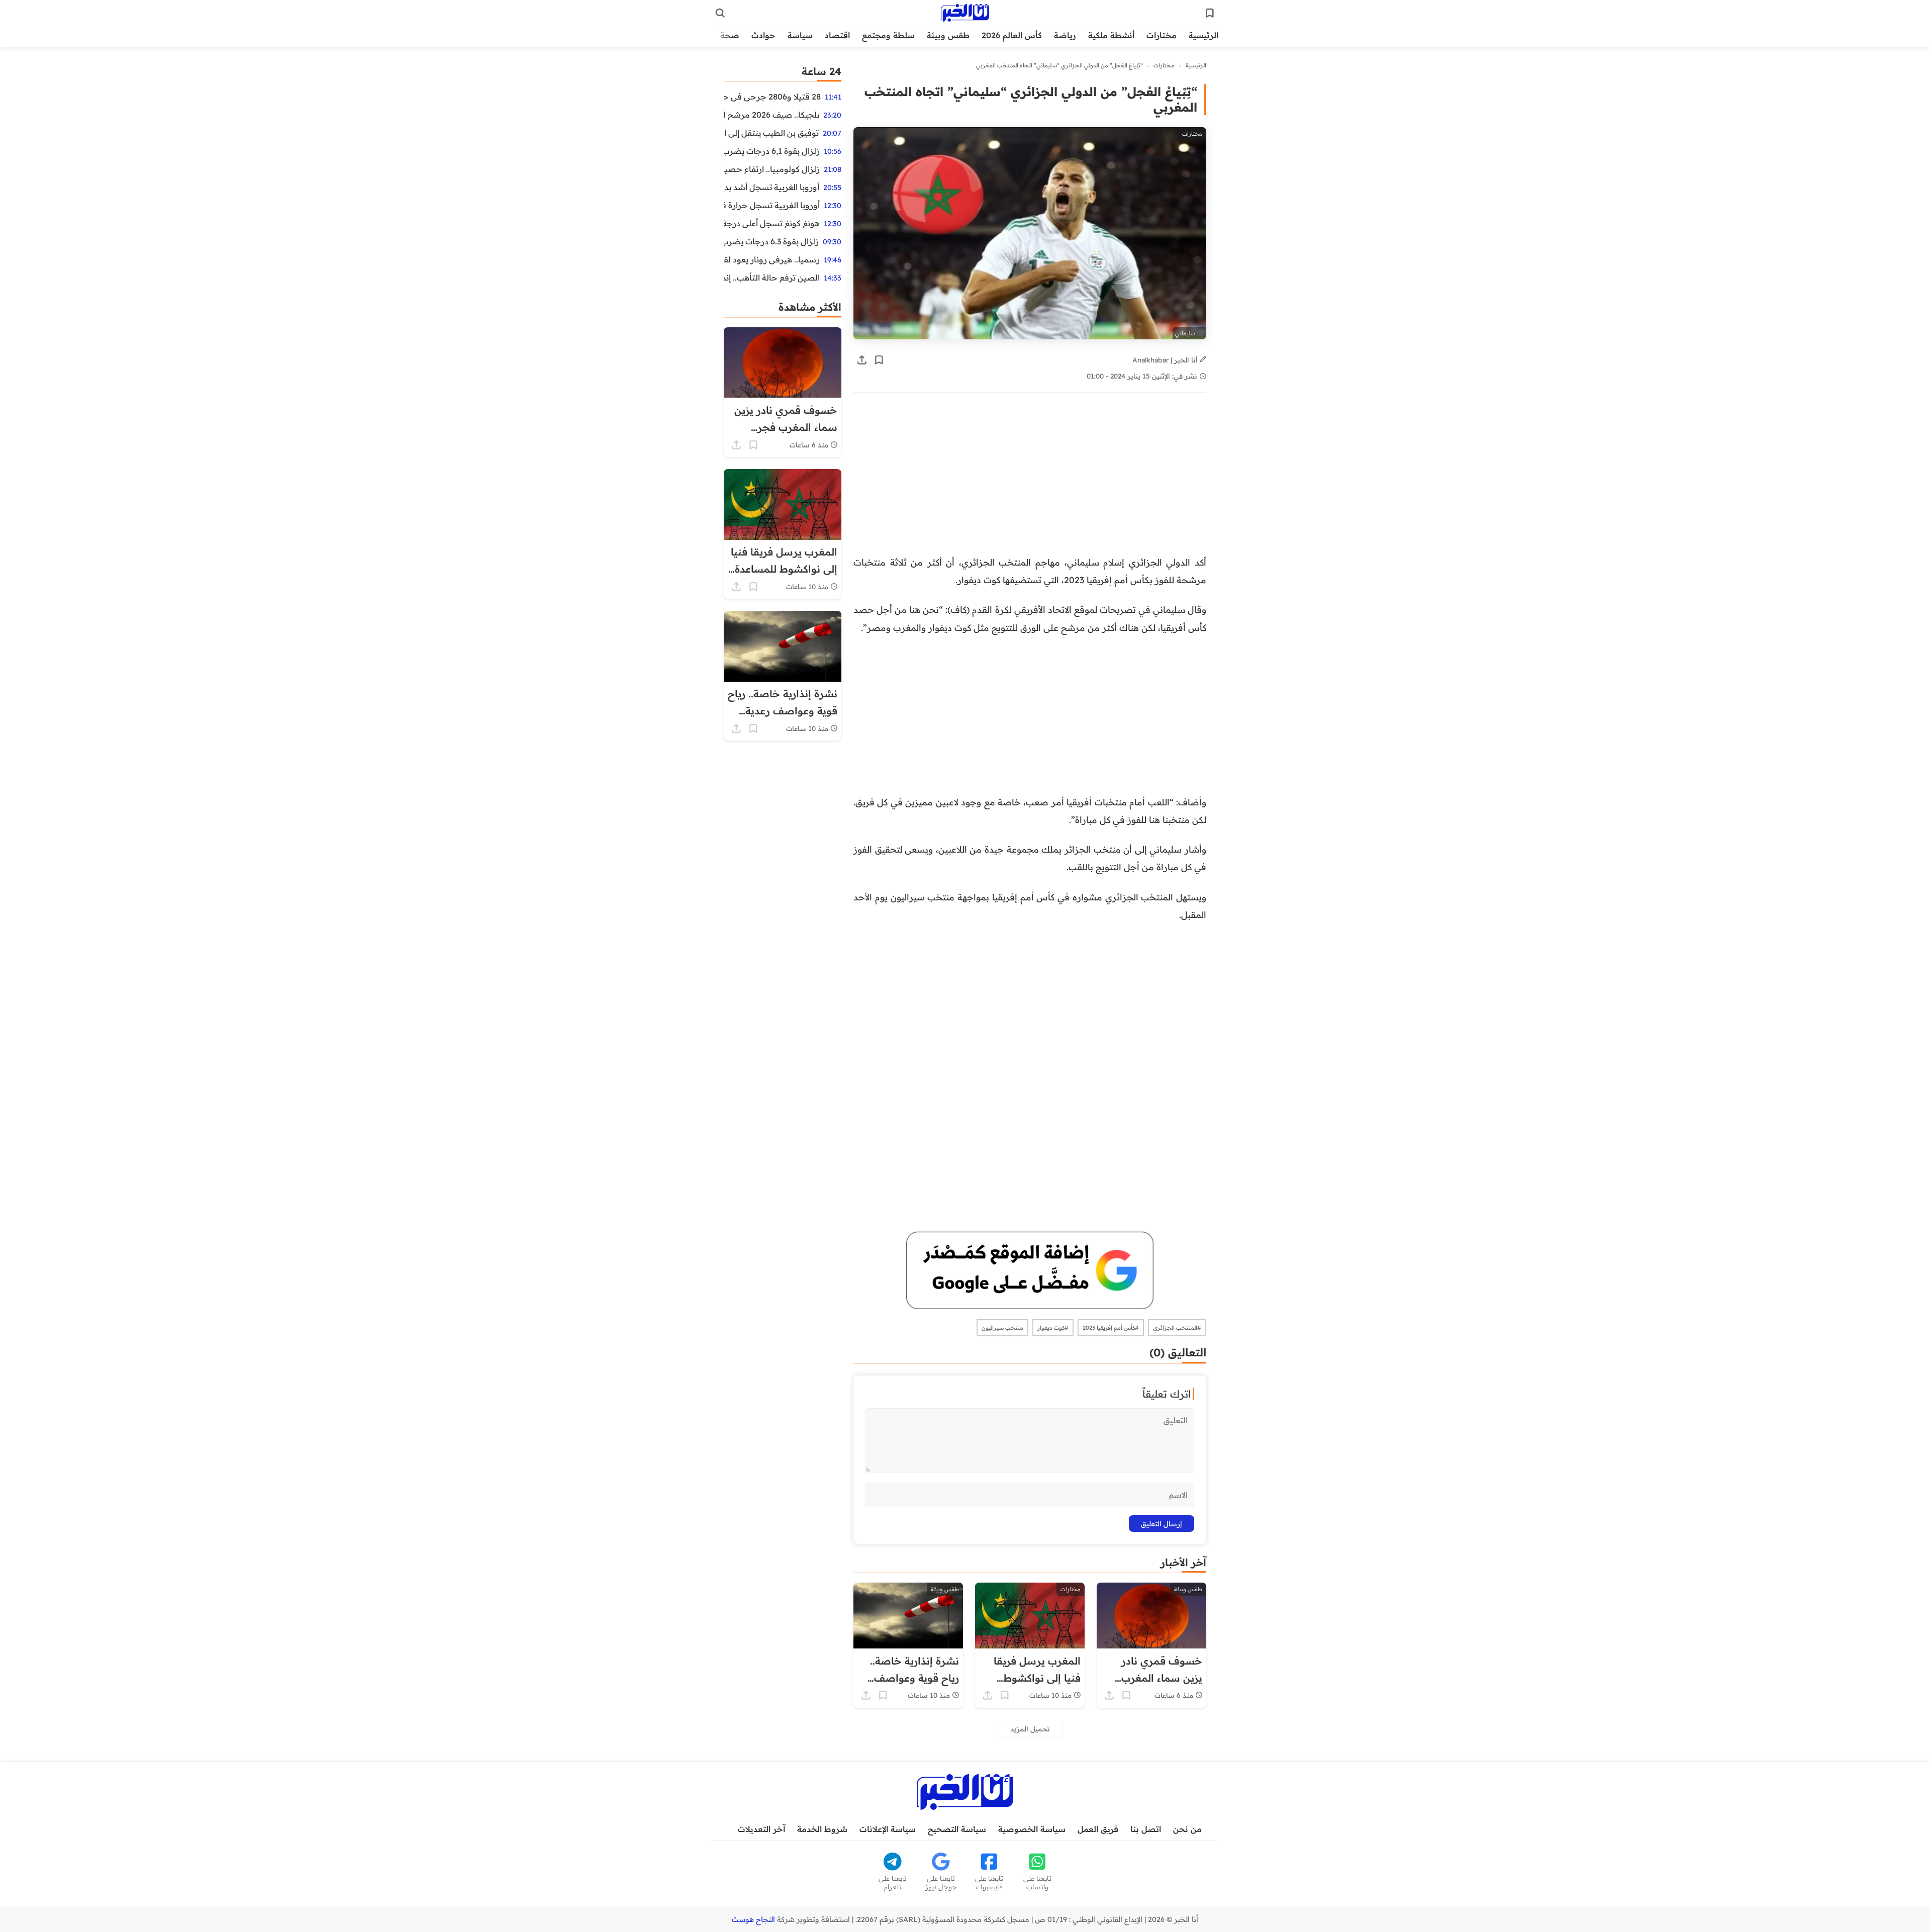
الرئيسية (1203, 35)
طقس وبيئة (948, 35)
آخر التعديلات (761, 1829)
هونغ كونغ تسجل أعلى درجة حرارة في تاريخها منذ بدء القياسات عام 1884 (772, 223)
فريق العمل (1098, 1829)
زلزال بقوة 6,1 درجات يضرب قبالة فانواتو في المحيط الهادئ (772, 151)
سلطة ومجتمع (888, 35)
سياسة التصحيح (957, 1829)
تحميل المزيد (1030, 1729)
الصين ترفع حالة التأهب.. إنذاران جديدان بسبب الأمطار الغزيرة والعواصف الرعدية (772, 278)
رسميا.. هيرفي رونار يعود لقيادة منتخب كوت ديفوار (772, 259)
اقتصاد (837, 35)
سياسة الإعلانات (888, 1829)
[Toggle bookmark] (879, 360)
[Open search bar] (720, 13)
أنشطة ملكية (1111, 35)
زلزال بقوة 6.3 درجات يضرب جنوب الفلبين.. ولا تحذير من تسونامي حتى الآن (771, 241)
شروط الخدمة (822, 1829)
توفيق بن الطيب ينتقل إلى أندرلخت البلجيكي (771, 133)
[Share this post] (862, 360)
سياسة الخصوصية (1032, 1829)
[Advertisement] (1030, 479)
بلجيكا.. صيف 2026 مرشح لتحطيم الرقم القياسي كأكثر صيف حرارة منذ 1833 (771, 115)
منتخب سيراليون (1002, 1328)
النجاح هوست (753, 1919)
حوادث (763, 35)
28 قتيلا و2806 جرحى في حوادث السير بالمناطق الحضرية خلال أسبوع (772, 97)
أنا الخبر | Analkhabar (1166, 360)
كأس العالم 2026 (1012, 35)
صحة (730, 35)
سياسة (800, 35)
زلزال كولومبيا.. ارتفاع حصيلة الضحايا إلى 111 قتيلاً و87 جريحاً (772, 169)
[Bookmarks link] (1210, 13)
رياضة (1065, 35)
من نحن (1187, 1829)
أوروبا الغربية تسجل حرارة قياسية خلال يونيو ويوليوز (772, 205)
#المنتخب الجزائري (1177, 1328)
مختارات (1162, 35)
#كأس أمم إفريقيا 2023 (1111, 1328)
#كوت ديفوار (1053, 1328)
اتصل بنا (1146, 1829)
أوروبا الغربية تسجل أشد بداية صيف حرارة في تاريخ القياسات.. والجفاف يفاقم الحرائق (771, 187)
